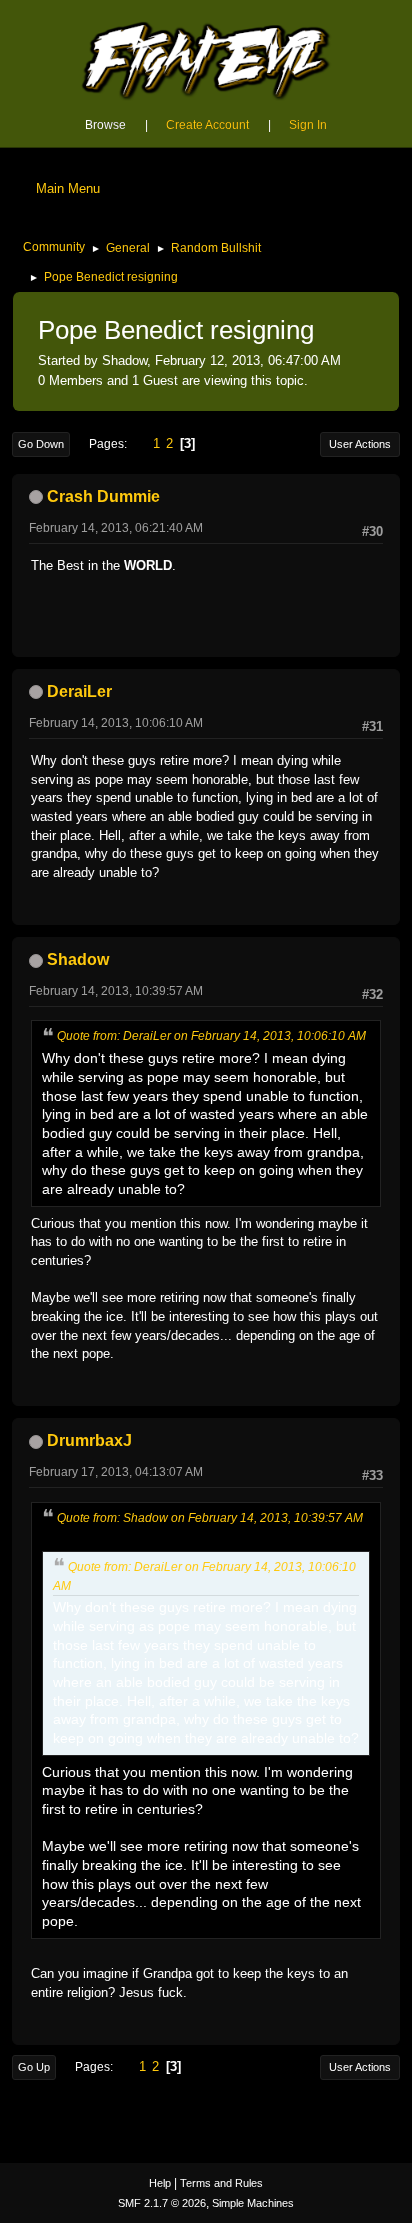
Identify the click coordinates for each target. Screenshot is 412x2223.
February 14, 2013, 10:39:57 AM (116, 991)
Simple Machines (253, 2203)
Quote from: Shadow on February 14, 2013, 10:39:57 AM (210, 1518)
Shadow (78, 959)
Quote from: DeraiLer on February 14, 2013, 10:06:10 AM (211, 1036)
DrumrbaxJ (89, 1440)
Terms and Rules (221, 2183)
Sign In (308, 125)
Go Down (41, 444)
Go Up (34, 2067)
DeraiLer (79, 691)
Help (160, 2183)
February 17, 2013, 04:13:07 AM (116, 1472)
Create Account (207, 125)
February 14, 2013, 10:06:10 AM (116, 723)
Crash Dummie (103, 496)
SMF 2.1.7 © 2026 (162, 2203)
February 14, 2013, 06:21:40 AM (116, 528)
